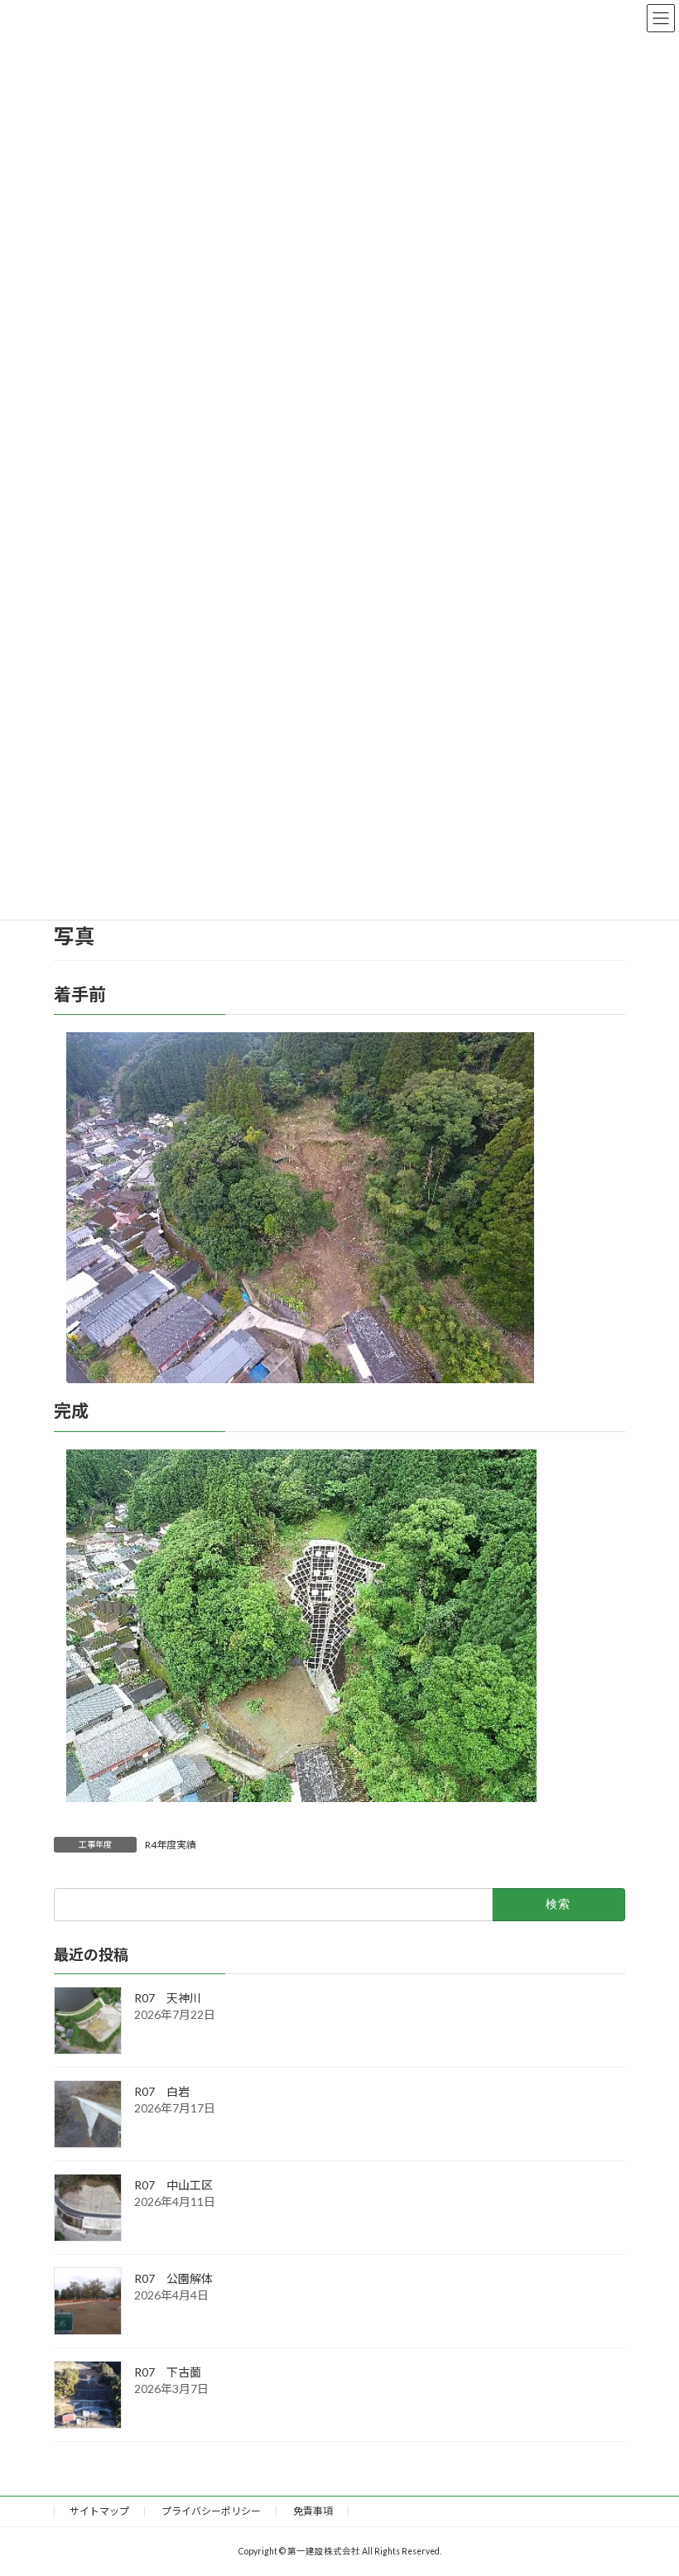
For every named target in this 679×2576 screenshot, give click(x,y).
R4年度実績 (171, 1845)
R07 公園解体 (173, 2278)
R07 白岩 (162, 2091)
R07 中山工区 (173, 2185)
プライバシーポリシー (211, 2511)
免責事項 (313, 2511)
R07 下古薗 (168, 2372)
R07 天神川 (168, 1998)
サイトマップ (99, 2511)
